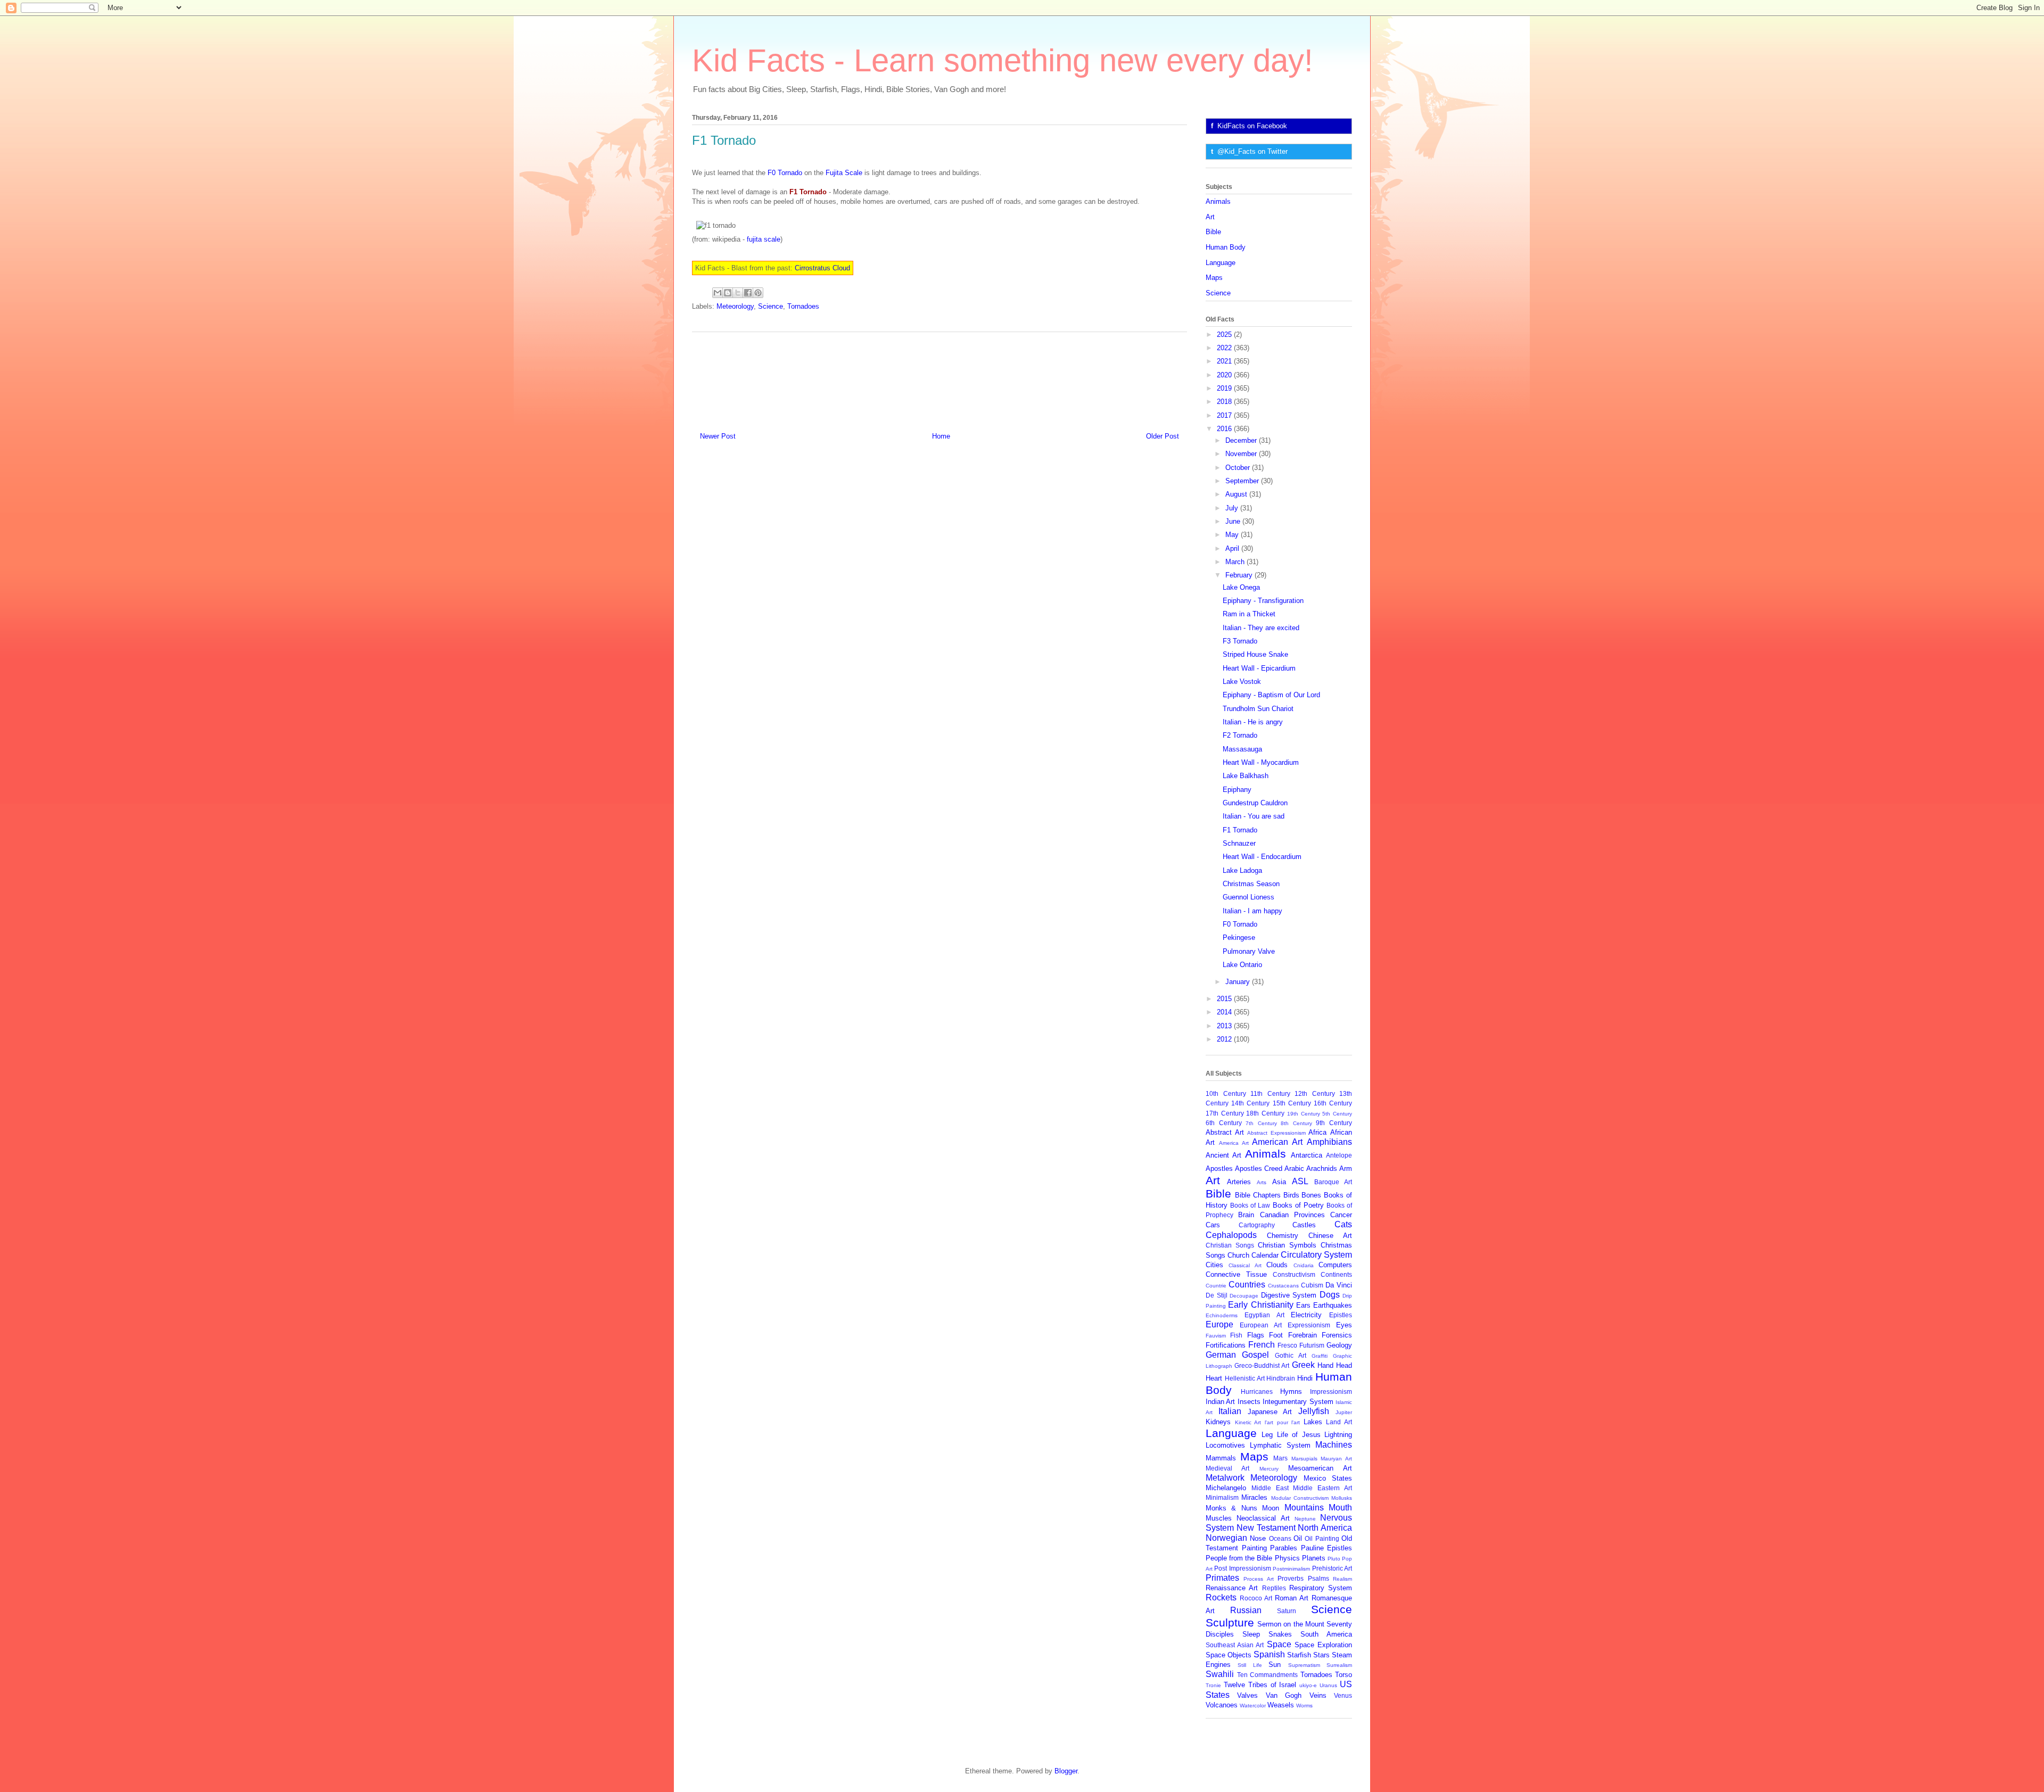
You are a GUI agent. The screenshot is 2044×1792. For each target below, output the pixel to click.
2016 (1225, 429)
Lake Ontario (1242, 965)
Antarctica (1307, 1155)
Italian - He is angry (1253, 722)
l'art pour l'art (1282, 1422)
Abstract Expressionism (1276, 1133)
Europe (1219, 1324)
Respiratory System (1321, 1588)
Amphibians (1329, 1142)
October (1239, 468)
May (1233, 535)
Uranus (1328, 1685)
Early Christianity (1260, 1305)
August (1237, 494)
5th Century (1337, 1114)
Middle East (1270, 1488)
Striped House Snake (1255, 654)
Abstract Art (1225, 1132)
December (1242, 440)
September (1243, 481)
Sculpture (1230, 1622)
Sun (1275, 1665)
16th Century (1333, 1103)
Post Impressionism (1242, 1568)
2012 (1225, 1039)
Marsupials (1304, 1459)
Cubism (1312, 1285)
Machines (1334, 1445)
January (1239, 982)
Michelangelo (1226, 1488)
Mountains (1304, 1508)
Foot (1276, 1335)
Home (941, 436)
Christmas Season (1251, 884)
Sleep (1251, 1634)
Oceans (1280, 1538)
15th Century (1292, 1103)
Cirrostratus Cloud (822, 268)
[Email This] (718, 293)
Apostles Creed (1259, 1168)
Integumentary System (1298, 1402)
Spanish (1269, 1654)
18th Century (1265, 1113)
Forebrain (1303, 1335)
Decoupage (1244, 1296)
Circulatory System (1316, 1255)
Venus (1343, 1695)
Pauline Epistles (1327, 1548)
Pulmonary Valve (1249, 951)
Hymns (1291, 1392)
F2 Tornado (1240, 735)
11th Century (1270, 1093)
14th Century (1250, 1103)
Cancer (1341, 1215)
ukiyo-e (1308, 1685)
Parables (1284, 1548)
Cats (1343, 1224)
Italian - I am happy (1252, 911)
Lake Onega (1241, 587)
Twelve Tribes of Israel (1260, 1685)
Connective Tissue (1236, 1274)
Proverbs (1291, 1578)
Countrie (1216, 1286)
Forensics (1337, 1335)
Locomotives (1225, 1445)
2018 (1225, 402)
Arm (1346, 1168)
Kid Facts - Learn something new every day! (1003, 60)
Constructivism (1294, 1274)
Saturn (1287, 1611)
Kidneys (1218, 1422)
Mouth (1340, 1508)
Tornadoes (803, 306)
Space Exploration (1323, 1645)
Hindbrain (1281, 1378)
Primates (1222, 1578)
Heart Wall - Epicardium (1259, 668)
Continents (1336, 1274)
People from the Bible (1239, 1558)
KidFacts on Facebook (1252, 126)
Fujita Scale (844, 173)
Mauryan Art (1336, 1459)
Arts (1262, 1182)
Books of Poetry (1298, 1205)
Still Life (1250, 1665)
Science (770, 306)
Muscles (1219, 1518)
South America (1326, 1634)
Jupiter (1344, 1412)
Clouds (1277, 1265)
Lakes (1313, 1422)
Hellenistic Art (1245, 1378)
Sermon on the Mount (1291, 1624)
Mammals (1221, 1458)
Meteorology (735, 306)
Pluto (1334, 1559)
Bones (1311, 1195)
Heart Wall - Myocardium (1261, 762)
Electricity (1306, 1315)
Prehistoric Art (1332, 1568)
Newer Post (718, 436)
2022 (1225, 348)
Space (1279, 1644)
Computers (1335, 1265)
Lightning (1338, 1435)
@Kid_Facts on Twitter (1252, 151)
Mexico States (1328, 1478)
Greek (1303, 1365)
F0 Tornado (785, 173)
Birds (1291, 1195)
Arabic (1294, 1168)
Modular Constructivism (1300, 1498)
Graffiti (1320, 1356)
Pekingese (1239, 938)
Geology (1339, 1345)
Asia (1279, 1182)
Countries (1247, 1285)
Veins (1318, 1695)
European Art (1261, 1325)
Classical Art (1245, 1265)
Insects (1249, 1402)
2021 (1225, 361)
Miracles (1254, 1497)
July (1233, 508)
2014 (1225, 1012)
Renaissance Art (1232, 1588)
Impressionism (1331, 1392)
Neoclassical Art (1263, 1518)
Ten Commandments (1268, 1675)
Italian (1230, 1411)
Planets (1314, 1558)
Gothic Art (1291, 1355)
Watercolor (1253, 1706)
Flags (1256, 1335)
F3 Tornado (1240, 641)
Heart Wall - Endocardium (1262, 857)
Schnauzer (1239, 843)
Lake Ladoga (1242, 870)
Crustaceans (1283, 1286)
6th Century (1224, 1123)
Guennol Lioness (1248, 897)
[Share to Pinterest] (758, 293)
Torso (1344, 1675)
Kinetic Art (1248, 1422)
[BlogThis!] (728, 293)
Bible (1213, 232)
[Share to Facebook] (748, 293)
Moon (1271, 1508)
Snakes (1280, 1634)
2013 (1225, 1026)
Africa (1317, 1132)
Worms (1304, 1706)
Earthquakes (1333, 1305)
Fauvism (1216, 1336)
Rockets (1221, 1597)
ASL (1300, 1181)
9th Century (1334, 1123)
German (1221, 1355)
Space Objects (1229, 1655)
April (1233, 548)
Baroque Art (1333, 1182)
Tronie (1213, 1685)
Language (1221, 263)
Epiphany (1237, 790)
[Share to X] (738, 293)
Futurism (1312, 1345)
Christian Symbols (1287, 1245)
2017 (1225, 415)
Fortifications (1226, 1345)
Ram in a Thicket (1249, 614)
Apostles (1219, 1168)
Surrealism (1339, 1665)
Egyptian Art (1264, 1315)
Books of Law (1250, 1205)
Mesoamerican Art (1320, 1468)
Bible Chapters (1258, 1195)
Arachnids (1322, 1168)
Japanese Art (1270, 1412)
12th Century (1315, 1093)
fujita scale (764, 239)
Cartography (1257, 1225)
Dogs (1330, 1295)
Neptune (1305, 1519)
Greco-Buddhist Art (1262, 1365)
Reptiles (1274, 1588)
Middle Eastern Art (1322, 1488)
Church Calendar (1253, 1255)
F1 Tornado (1240, 830)
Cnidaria (1304, 1265)
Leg (1267, 1435)
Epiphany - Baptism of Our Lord (1271, 695)
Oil (1298, 1538)
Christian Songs (1230, 1245)
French (1262, 1345)
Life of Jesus (1299, 1435)
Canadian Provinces (1292, 1215)
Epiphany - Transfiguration (1263, 601)
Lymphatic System (1280, 1445)
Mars (1280, 1458)
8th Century (1296, 1123)
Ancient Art (1223, 1155)
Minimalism (1222, 1497)
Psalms (1318, 1578)
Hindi (1305, 1378)
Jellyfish (1314, 1411)
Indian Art (1220, 1402)
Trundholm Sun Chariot (1258, 709)
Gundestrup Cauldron (1255, 803)
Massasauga (1242, 749)
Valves (1247, 1695)
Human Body (1226, 247)
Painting (1254, 1548)
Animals (1218, 201)
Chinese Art (1330, 1236)
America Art (1234, 1143)
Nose (1258, 1538)
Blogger (1066, 1771)
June (1234, 521)
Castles (1304, 1225)
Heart (1214, 1378)
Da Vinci (1339, 1285)
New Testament (1266, 1528)
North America (1325, 1528)
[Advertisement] (939, 378)
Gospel (1255, 1355)
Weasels (1281, 1705)
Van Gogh (1284, 1695)
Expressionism (1309, 1325)
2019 (1225, 388)
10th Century (1226, 1093)
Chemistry (1283, 1236)
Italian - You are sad (1254, 816)
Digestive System (1289, 1295)
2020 (1225, 375)
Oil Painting (1322, 1538)
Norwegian (1226, 1538)
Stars (1321, 1655)
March (1236, 562)
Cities (1214, 1265)
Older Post (1163, 436)
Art (1210, 217)
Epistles (1341, 1315)
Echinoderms (1222, 1315)
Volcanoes (1222, 1705)
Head (1344, 1365)
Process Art (1258, 1579)
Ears (1303, 1305)
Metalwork (1225, 1478)
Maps (1214, 278)
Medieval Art (1227, 1468)
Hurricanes (1257, 1392)
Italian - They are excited (1261, 628)
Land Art (1339, 1422)
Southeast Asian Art (1235, 1645)
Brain (1246, 1215)
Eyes (1344, 1325)
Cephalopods (1231, 1235)
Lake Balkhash (1246, 776)
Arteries (1239, 1182)
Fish (1236, 1335)
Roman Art (1292, 1598)
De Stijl (1217, 1295)
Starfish (1299, 1655)
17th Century (1225, 1113)
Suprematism (1304, 1665)
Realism (1342, 1579)
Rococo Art (1256, 1598)
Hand (1325, 1365)
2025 (1225, 335)
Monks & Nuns (1231, 1508)
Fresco (1287, 1345)
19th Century (1304, 1114)
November (1242, 454)
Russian (1246, 1610)
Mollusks (1342, 1498)
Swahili (1220, 1674)
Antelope (1339, 1155)
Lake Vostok (1242, 682)
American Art (1277, 1142)
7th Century (1261, 1123)
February (1240, 575)
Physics (1287, 1558)
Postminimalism (1291, 1569)
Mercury (1269, 1469)
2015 (1225, 999)
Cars (1213, 1225)
